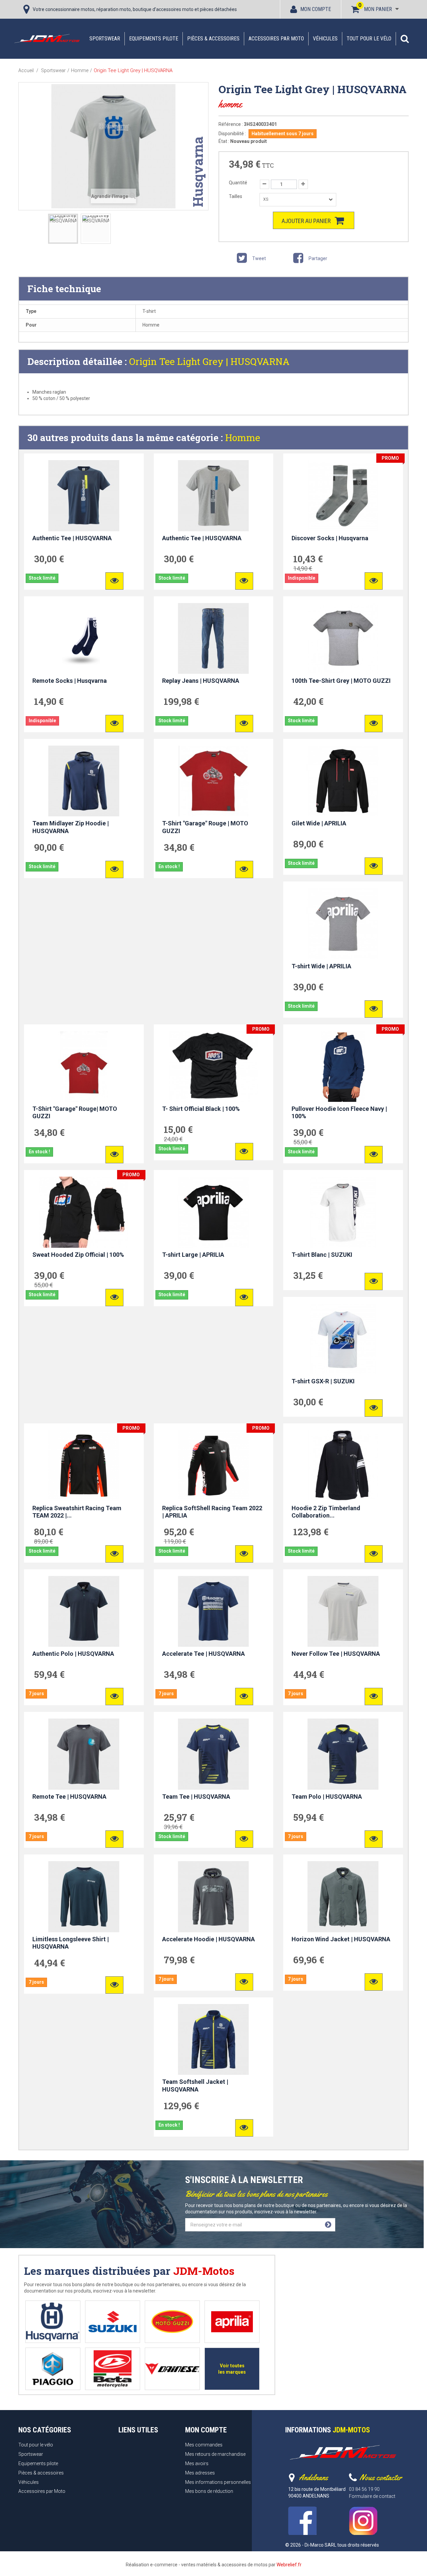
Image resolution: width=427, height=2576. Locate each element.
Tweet (259, 258)
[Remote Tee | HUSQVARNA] (84, 1754)
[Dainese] (172, 2369)
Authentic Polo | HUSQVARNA (73, 1654)
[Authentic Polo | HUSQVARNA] (84, 1611)
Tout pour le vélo (369, 39)
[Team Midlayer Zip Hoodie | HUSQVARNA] (84, 781)
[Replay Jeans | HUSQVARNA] (214, 638)
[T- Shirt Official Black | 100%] (214, 1066)
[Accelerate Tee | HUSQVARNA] (214, 1611)
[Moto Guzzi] (172, 2322)
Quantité (238, 183)
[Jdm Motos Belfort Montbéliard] (47, 38)
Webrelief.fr (289, 2565)
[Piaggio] (53, 2369)
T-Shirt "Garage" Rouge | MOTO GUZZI (205, 827)
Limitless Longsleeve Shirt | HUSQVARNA (71, 1943)
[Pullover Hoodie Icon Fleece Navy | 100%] (343, 1066)
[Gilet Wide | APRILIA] (343, 781)
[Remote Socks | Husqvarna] (84, 638)
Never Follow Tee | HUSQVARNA (336, 1654)
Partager (317, 258)
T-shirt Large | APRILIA (193, 1255)
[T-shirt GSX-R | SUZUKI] (343, 1339)
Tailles (236, 196)
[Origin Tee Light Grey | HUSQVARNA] (63, 229)
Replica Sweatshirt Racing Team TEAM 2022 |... (77, 1512)
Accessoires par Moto (276, 39)
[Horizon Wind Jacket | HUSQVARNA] (343, 1897)
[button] (405, 39)
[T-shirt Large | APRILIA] (214, 1212)
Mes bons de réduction (209, 2491)
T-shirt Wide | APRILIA (321, 966)
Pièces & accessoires (213, 39)
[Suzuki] (113, 2322)
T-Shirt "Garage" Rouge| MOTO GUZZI (75, 1113)
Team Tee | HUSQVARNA (196, 1797)
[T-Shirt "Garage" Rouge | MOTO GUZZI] (214, 781)
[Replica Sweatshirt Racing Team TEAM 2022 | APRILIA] (84, 1465)
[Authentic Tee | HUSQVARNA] (84, 496)
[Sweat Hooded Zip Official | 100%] (84, 1212)
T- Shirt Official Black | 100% (201, 1109)
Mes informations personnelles (218, 2482)
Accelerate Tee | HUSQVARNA (203, 1654)
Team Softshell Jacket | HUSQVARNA (195, 2086)
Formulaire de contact (372, 2496)
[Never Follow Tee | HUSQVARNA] (343, 1611)
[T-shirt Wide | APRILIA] (343, 924)
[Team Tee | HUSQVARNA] (214, 1754)
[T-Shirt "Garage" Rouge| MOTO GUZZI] (84, 1066)
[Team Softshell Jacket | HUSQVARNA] (214, 2039)
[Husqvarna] (53, 2322)
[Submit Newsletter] (328, 2225)
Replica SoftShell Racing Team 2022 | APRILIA (212, 1512)
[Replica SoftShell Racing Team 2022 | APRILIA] (214, 1465)
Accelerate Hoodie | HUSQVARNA (208, 1939)
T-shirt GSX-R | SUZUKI (323, 1381)
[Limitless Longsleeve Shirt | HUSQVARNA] (84, 1897)
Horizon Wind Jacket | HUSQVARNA (341, 1939)
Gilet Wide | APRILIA (319, 823)
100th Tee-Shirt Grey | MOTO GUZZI (341, 681)
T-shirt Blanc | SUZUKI (322, 1255)
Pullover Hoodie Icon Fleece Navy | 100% (339, 1113)
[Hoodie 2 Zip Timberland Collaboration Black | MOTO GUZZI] (343, 1465)
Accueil (26, 70)
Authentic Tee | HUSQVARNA (72, 538)
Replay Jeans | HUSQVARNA (201, 681)
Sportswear (105, 39)
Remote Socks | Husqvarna (70, 681)
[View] (114, 581)
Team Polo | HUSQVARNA (327, 1797)
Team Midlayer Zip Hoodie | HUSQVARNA (71, 827)
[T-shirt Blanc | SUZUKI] (343, 1212)
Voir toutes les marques (232, 2369)
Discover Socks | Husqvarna (330, 538)
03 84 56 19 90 (364, 2489)
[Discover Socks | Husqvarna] (343, 496)
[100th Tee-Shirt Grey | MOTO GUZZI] (343, 638)
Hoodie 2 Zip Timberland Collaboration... (326, 1512)
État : (224, 141)
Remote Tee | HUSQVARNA (69, 1797)
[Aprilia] (232, 2322)
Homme (243, 438)
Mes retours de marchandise (215, 2454)
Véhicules (325, 39)
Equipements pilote (154, 39)
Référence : (231, 124)
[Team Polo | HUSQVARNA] (343, 1754)
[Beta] (113, 2369)
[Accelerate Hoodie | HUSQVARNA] (214, 1897)
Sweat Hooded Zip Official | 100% (78, 1255)
